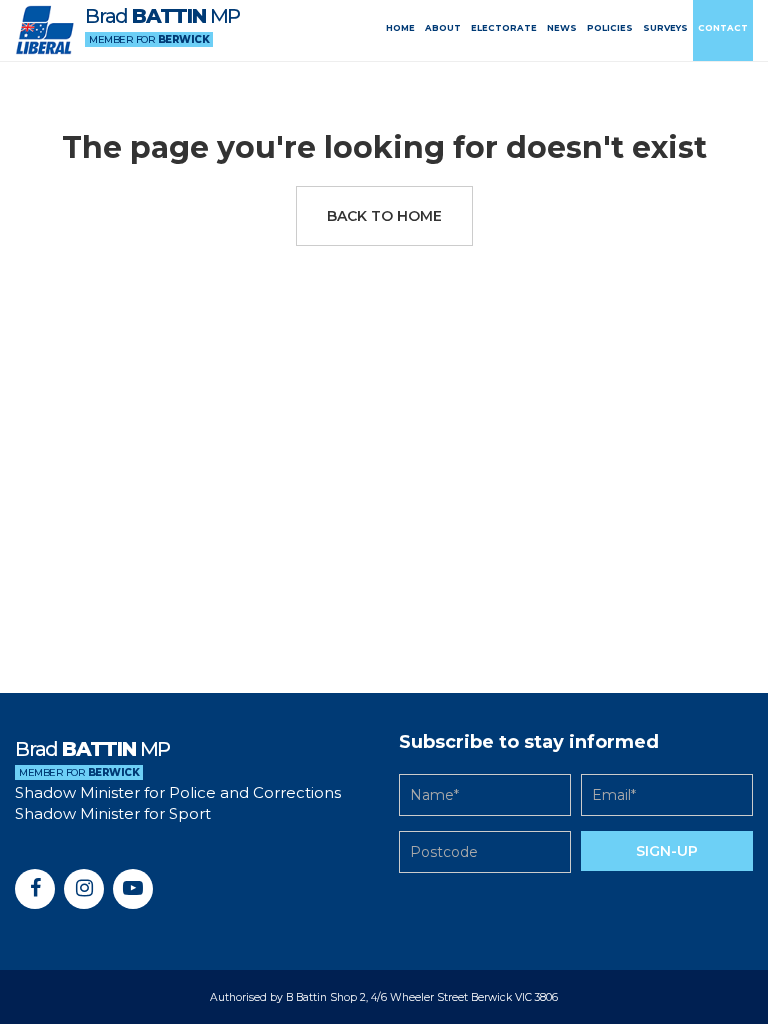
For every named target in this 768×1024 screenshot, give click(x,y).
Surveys (665, 28)
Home (400, 28)
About (443, 28)
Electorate (504, 28)
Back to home (384, 216)
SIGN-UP (667, 851)
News (562, 28)
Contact (723, 28)
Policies (610, 28)
